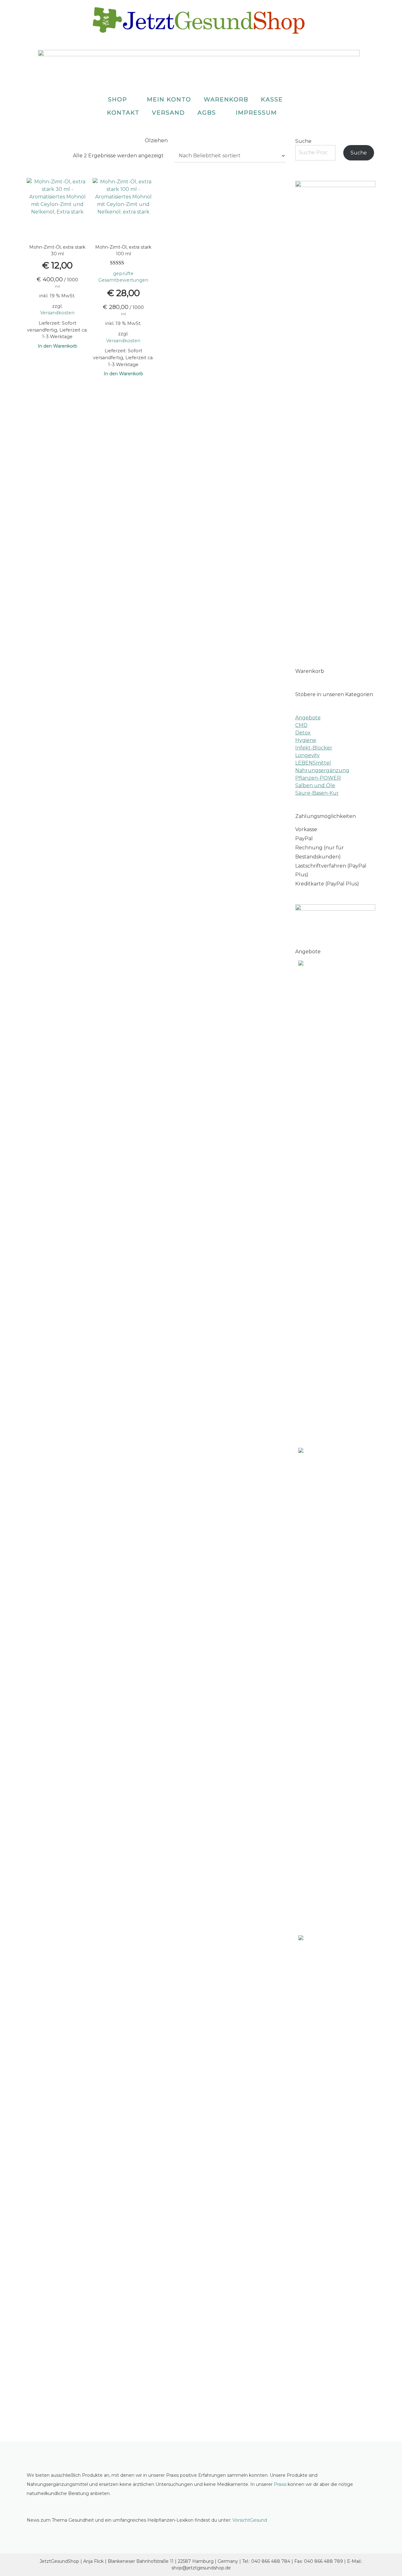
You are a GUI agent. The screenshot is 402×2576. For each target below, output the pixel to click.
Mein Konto (169, 100)
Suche (303, 141)
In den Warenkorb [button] (57, 346)
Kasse (272, 100)
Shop (118, 100)
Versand (168, 113)
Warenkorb (226, 100)
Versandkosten (57, 313)
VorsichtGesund (250, 2520)
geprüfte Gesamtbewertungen (123, 277)
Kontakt (123, 113)
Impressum (256, 113)
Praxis (280, 2484)
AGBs (207, 113)
